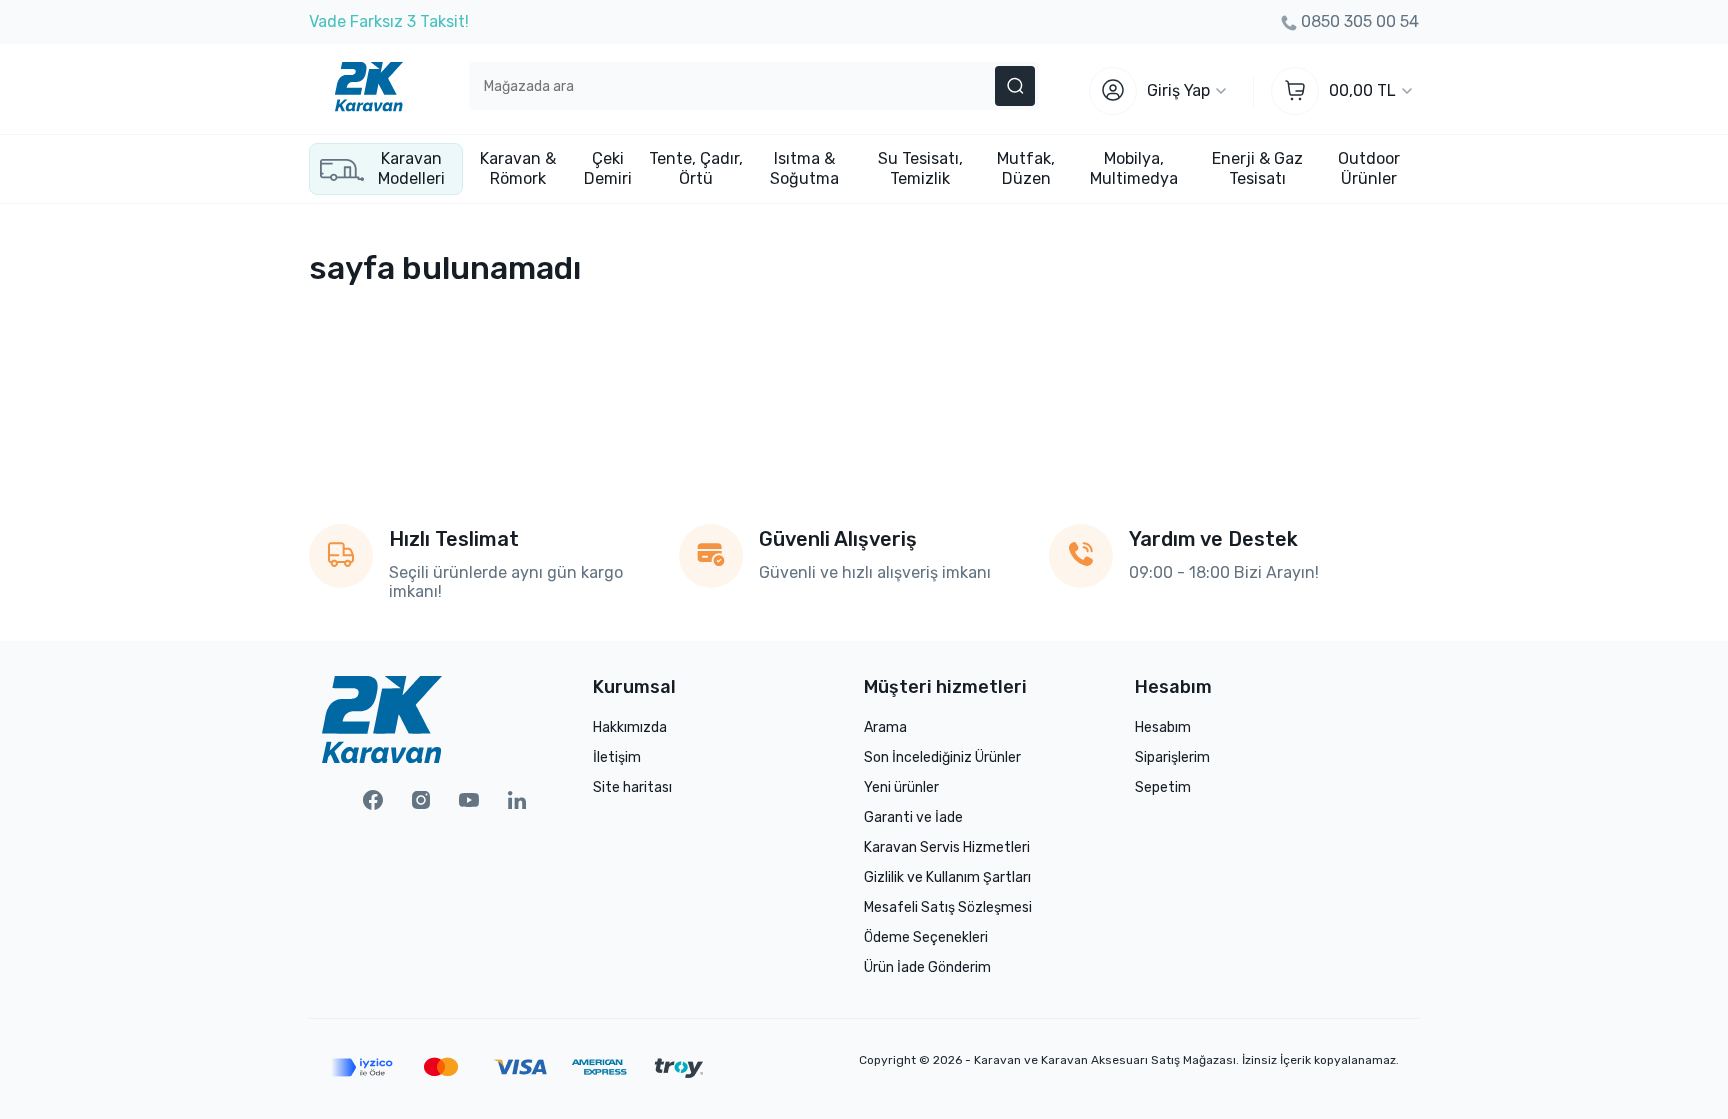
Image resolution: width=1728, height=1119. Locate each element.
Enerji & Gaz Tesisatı (1257, 168)
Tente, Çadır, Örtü (696, 168)
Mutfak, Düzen (1026, 168)
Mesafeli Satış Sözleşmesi (948, 907)
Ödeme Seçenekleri (926, 937)
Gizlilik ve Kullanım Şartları (947, 877)
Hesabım (1163, 727)
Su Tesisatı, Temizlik (920, 168)
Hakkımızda (630, 727)
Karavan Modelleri (411, 168)
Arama (885, 727)
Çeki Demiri (608, 168)
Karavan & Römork (518, 168)
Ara (1015, 86)
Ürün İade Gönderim (927, 967)
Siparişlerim (1172, 757)
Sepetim (1163, 787)
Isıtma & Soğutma (804, 168)
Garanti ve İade (913, 817)
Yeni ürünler (901, 787)
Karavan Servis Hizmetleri (947, 847)
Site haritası (632, 787)
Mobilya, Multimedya (1134, 168)
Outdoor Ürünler (1369, 168)
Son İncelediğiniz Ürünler (942, 757)
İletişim (617, 757)
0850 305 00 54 (1360, 21)
